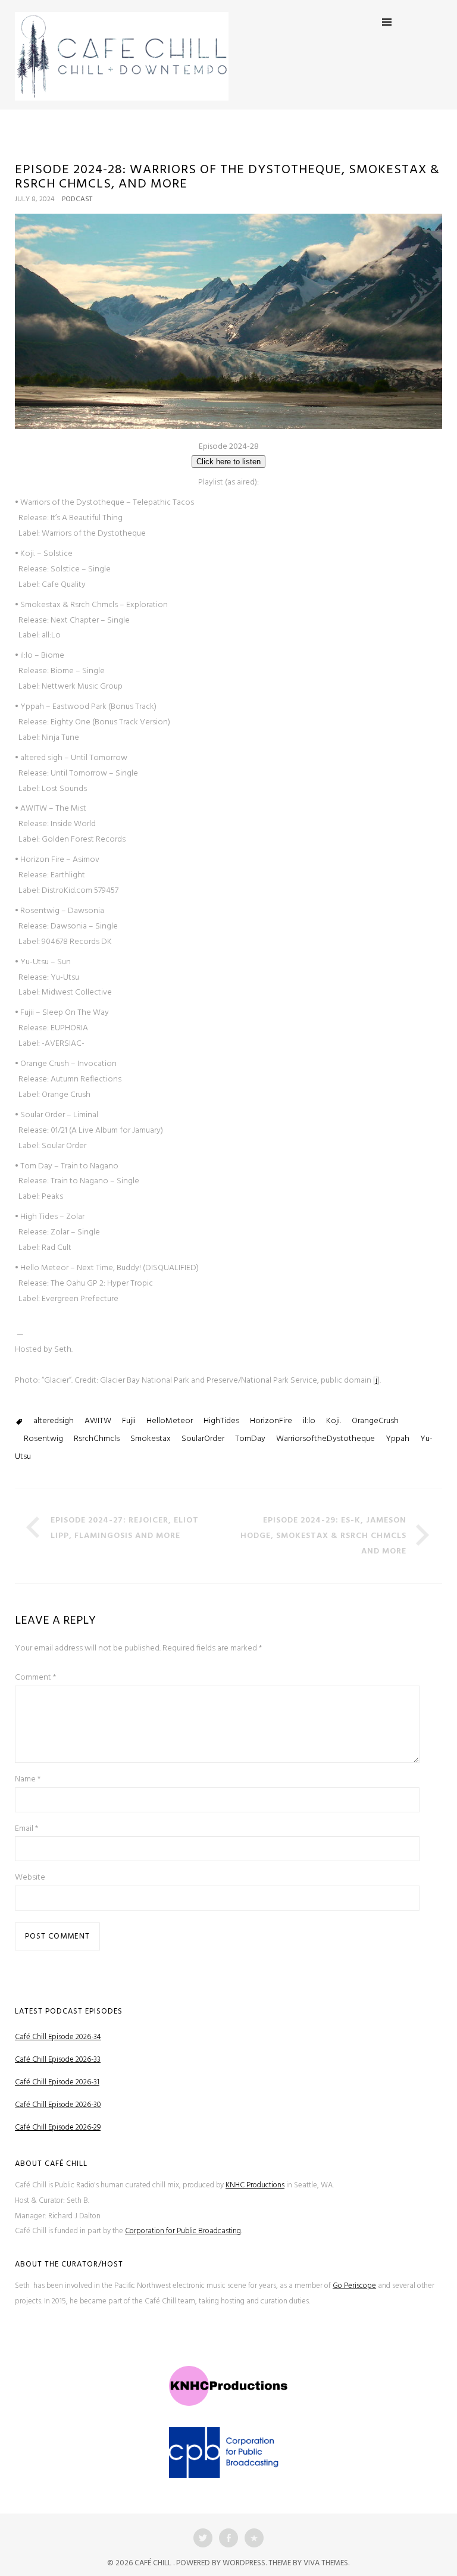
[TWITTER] (203, 2538)
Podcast (77, 199)
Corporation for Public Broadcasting (183, 2231)
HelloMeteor (170, 1421)
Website (30, 1878)
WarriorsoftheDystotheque (325, 1439)
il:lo (309, 1421)
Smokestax (151, 1439)
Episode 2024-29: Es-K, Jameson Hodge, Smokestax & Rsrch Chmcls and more (323, 1536)
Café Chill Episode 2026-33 (58, 2060)
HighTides (221, 1421)
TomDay (250, 1439)
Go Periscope (354, 2286)
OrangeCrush (375, 1421)
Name (28, 1779)
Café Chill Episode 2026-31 (57, 2082)
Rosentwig (43, 1439)
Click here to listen (228, 462)
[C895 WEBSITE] (254, 2538)
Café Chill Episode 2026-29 (58, 2128)
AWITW (98, 1421)
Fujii (129, 1421)
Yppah (397, 1439)
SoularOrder (203, 1439)
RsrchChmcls (97, 1439)
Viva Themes (326, 2563)
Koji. (334, 1421)
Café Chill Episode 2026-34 (58, 2037)
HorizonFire (271, 1421)
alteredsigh (54, 1421)
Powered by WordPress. (222, 2563)
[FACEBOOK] (228, 2538)
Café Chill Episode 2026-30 (58, 2105)
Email (26, 1829)
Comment (35, 1678)
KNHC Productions (255, 2185)
